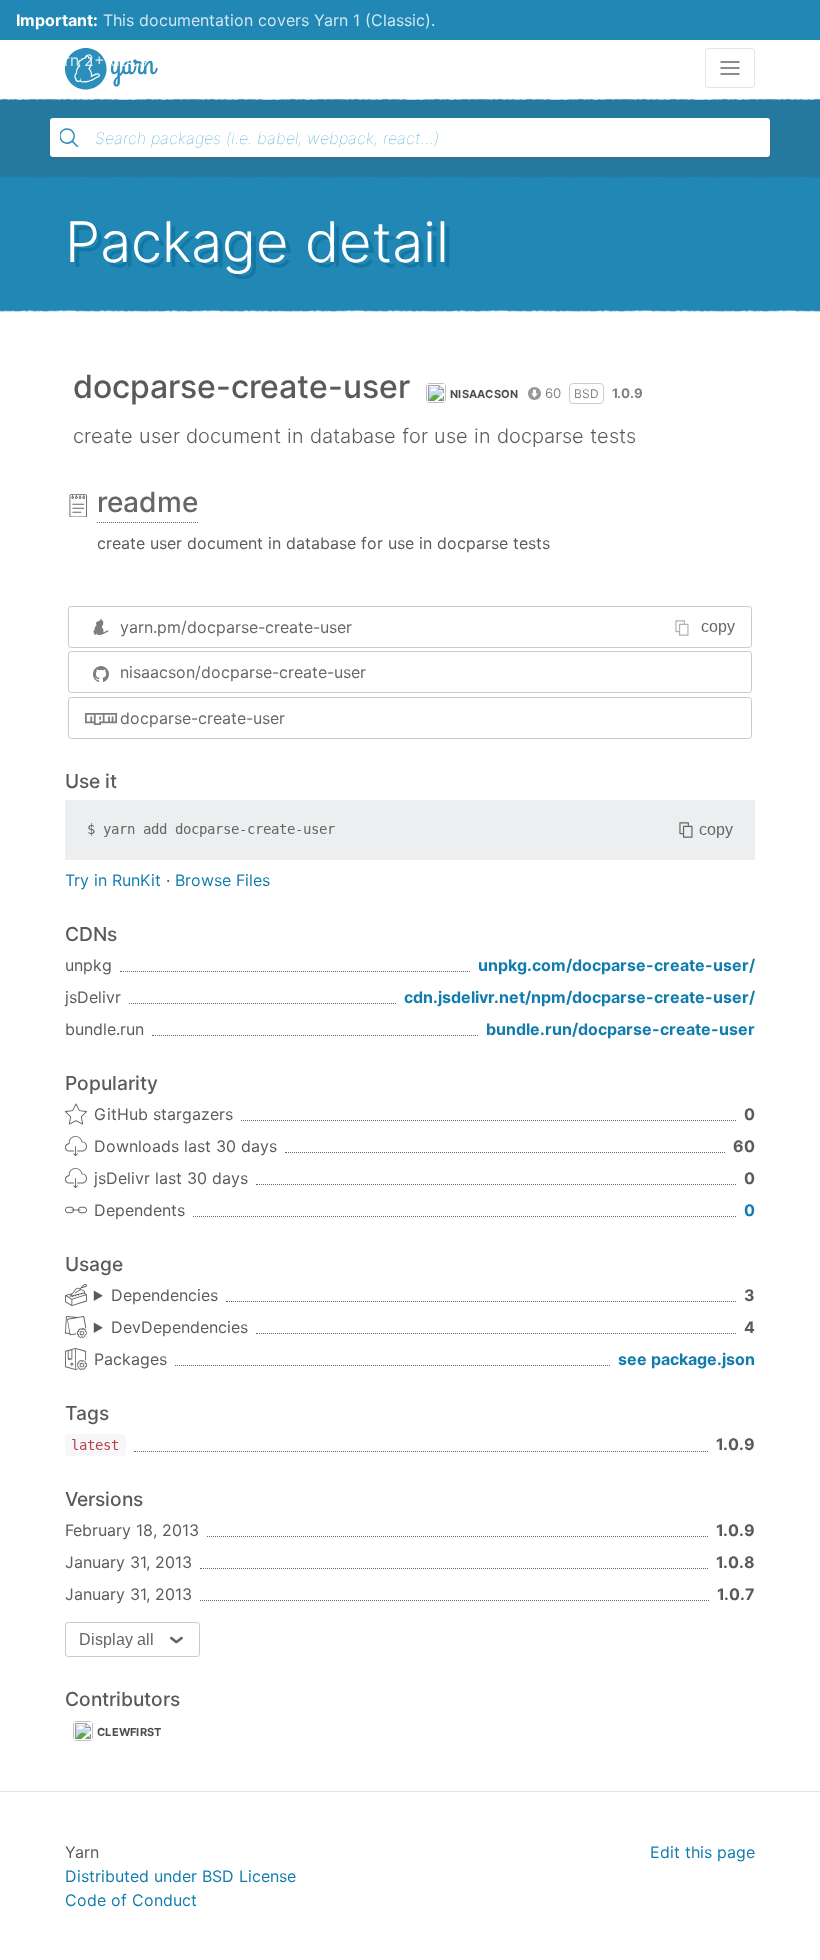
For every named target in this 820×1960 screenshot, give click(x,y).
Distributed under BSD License (180, 1876)
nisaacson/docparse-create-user (243, 672)
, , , (171, 1328)
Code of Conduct (131, 1900)
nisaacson (484, 394)
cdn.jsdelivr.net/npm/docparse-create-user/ (579, 997)
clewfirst (129, 1732)
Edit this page (702, 1852)
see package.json (686, 1359)
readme (147, 502)
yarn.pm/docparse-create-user (236, 627)
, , (156, 1296)
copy (718, 626)
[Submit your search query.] (69, 138)
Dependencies (164, 1295)
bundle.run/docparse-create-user (620, 1029)
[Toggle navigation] (730, 68)
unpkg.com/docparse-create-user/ (616, 965)
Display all (116, 1639)
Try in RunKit (113, 880)
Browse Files (222, 880)
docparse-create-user (202, 718)
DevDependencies (179, 1327)
